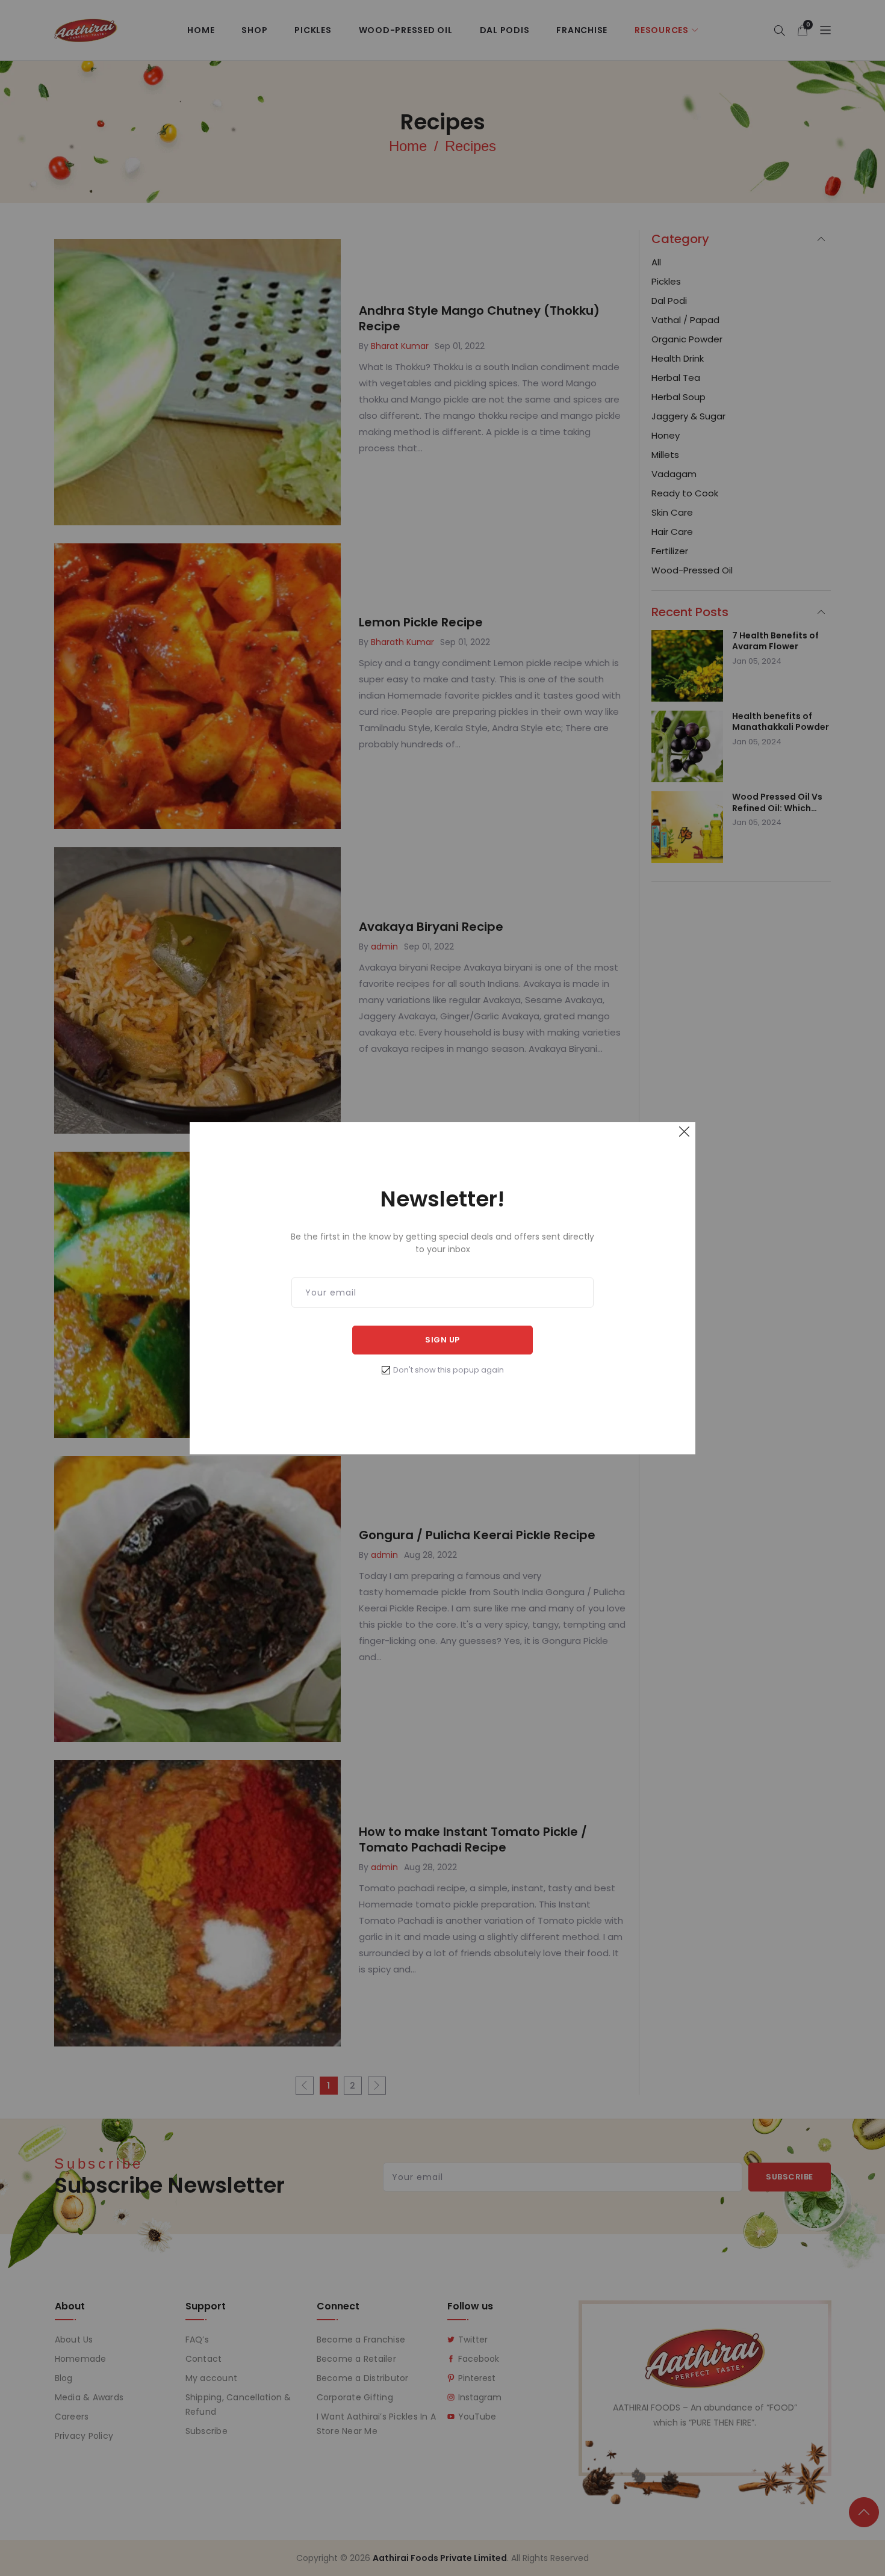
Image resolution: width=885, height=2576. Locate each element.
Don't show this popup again (449, 1370)
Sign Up (442, 1340)
